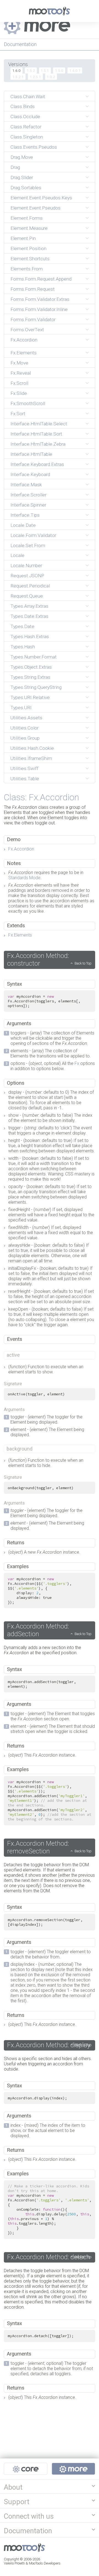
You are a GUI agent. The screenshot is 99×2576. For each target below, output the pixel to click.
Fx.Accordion (24, 340)
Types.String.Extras (30, 677)
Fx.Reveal (21, 373)
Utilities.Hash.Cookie (32, 748)
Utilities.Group (25, 738)
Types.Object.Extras (31, 667)
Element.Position (28, 248)
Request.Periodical (30, 586)
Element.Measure (29, 228)
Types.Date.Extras (29, 616)
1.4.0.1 (75, 70)
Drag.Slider (22, 177)
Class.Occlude (25, 117)
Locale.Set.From (28, 545)
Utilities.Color (24, 728)
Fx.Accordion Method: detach (49, 2257)
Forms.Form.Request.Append (41, 279)
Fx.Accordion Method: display (49, 2045)
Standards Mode (24, 878)
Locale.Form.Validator (33, 535)
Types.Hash (23, 647)
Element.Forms (27, 218)
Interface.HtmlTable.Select (39, 424)
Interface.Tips (25, 515)
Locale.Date (23, 525)
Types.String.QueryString (36, 687)
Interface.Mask (26, 485)
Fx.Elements (24, 353)
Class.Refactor (26, 127)
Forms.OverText (27, 330)
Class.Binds (23, 106)
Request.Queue (27, 596)
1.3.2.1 (18, 77)
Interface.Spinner (28, 505)
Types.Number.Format (34, 657)
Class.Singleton (27, 137)
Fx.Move (19, 363)
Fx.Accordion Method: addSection (38, 1630)
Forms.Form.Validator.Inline (39, 309)
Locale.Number (26, 565)
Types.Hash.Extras (30, 637)
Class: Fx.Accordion (42, 797)
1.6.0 (16, 70)
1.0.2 (51, 77)
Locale (17, 555)
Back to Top (83, 963)
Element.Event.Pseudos (35, 208)
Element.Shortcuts (30, 259)
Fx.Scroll (19, 383)
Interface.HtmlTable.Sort (36, 434)
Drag (15, 167)
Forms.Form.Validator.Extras (40, 299)
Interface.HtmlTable (31, 454)
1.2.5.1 (35, 77)
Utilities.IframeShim (31, 758)
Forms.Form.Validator (33, 319)
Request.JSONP (27, 576)
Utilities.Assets (26, 718)
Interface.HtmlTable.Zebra (38, 444)
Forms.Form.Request (33, 289)
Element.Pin (23, 238)
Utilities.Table (25, 779)
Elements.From (27, 269)
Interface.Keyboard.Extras (37, 464)
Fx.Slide (19, 393)
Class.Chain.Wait (28, 97)
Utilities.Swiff (24, 768)
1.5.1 (45, 70)
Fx (77, 1063)
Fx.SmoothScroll (28, 403)
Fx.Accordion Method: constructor (38, 960)
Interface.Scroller (28, 495)
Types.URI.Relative (30, 697)
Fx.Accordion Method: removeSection (38, 1847)
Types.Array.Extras (29, 606)
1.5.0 (59, 70)
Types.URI (21, 708)
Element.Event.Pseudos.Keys (41, 198)
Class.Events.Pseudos (34, 147)
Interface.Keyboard (30, 474)
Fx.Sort (18, 414)
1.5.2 (31, 70)
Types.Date (22, 626)
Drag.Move (22, 157)
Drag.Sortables (26, 188)
